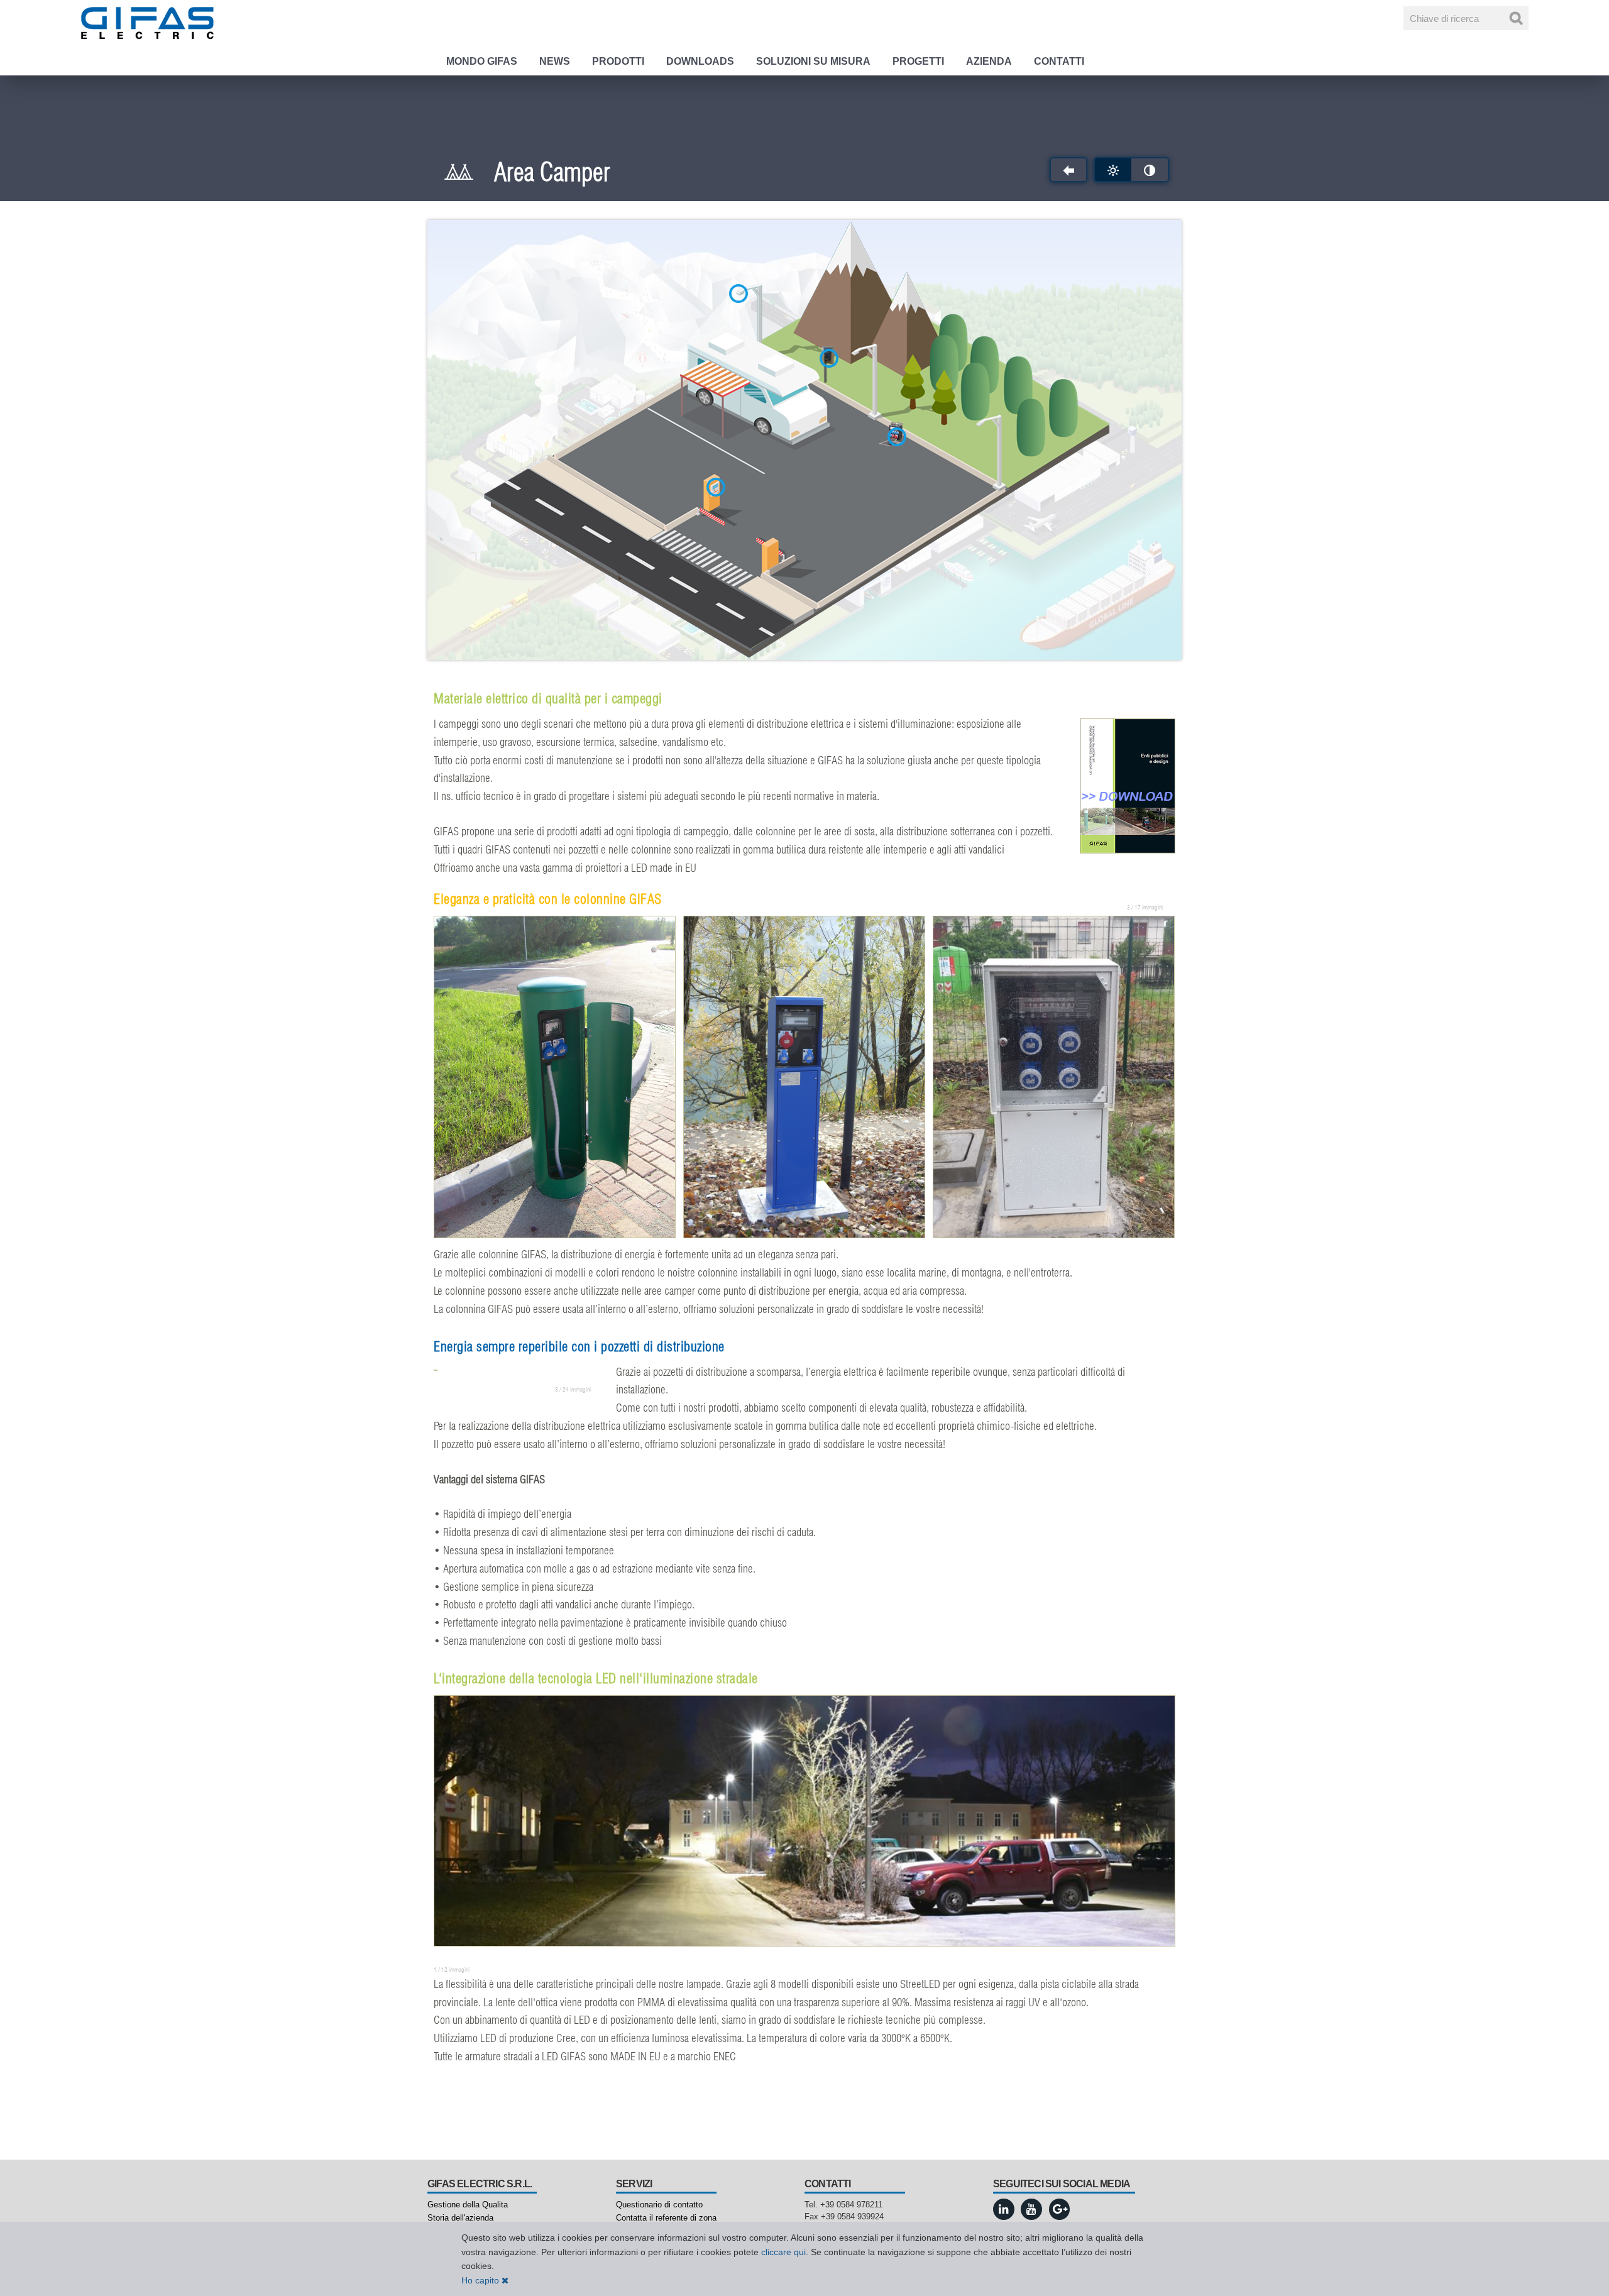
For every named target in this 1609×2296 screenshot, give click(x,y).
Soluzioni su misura (813, 61)
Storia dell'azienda (460, 2218)
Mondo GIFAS (482, 61)
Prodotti (618, 61)
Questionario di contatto (659, 2205)
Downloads (700, 61)
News (555, 61)
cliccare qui (783, 2252)
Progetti (918, 61)
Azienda (989, 61)
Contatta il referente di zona (666, 2218)
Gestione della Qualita (468, 2205)
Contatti (1059, 61)
